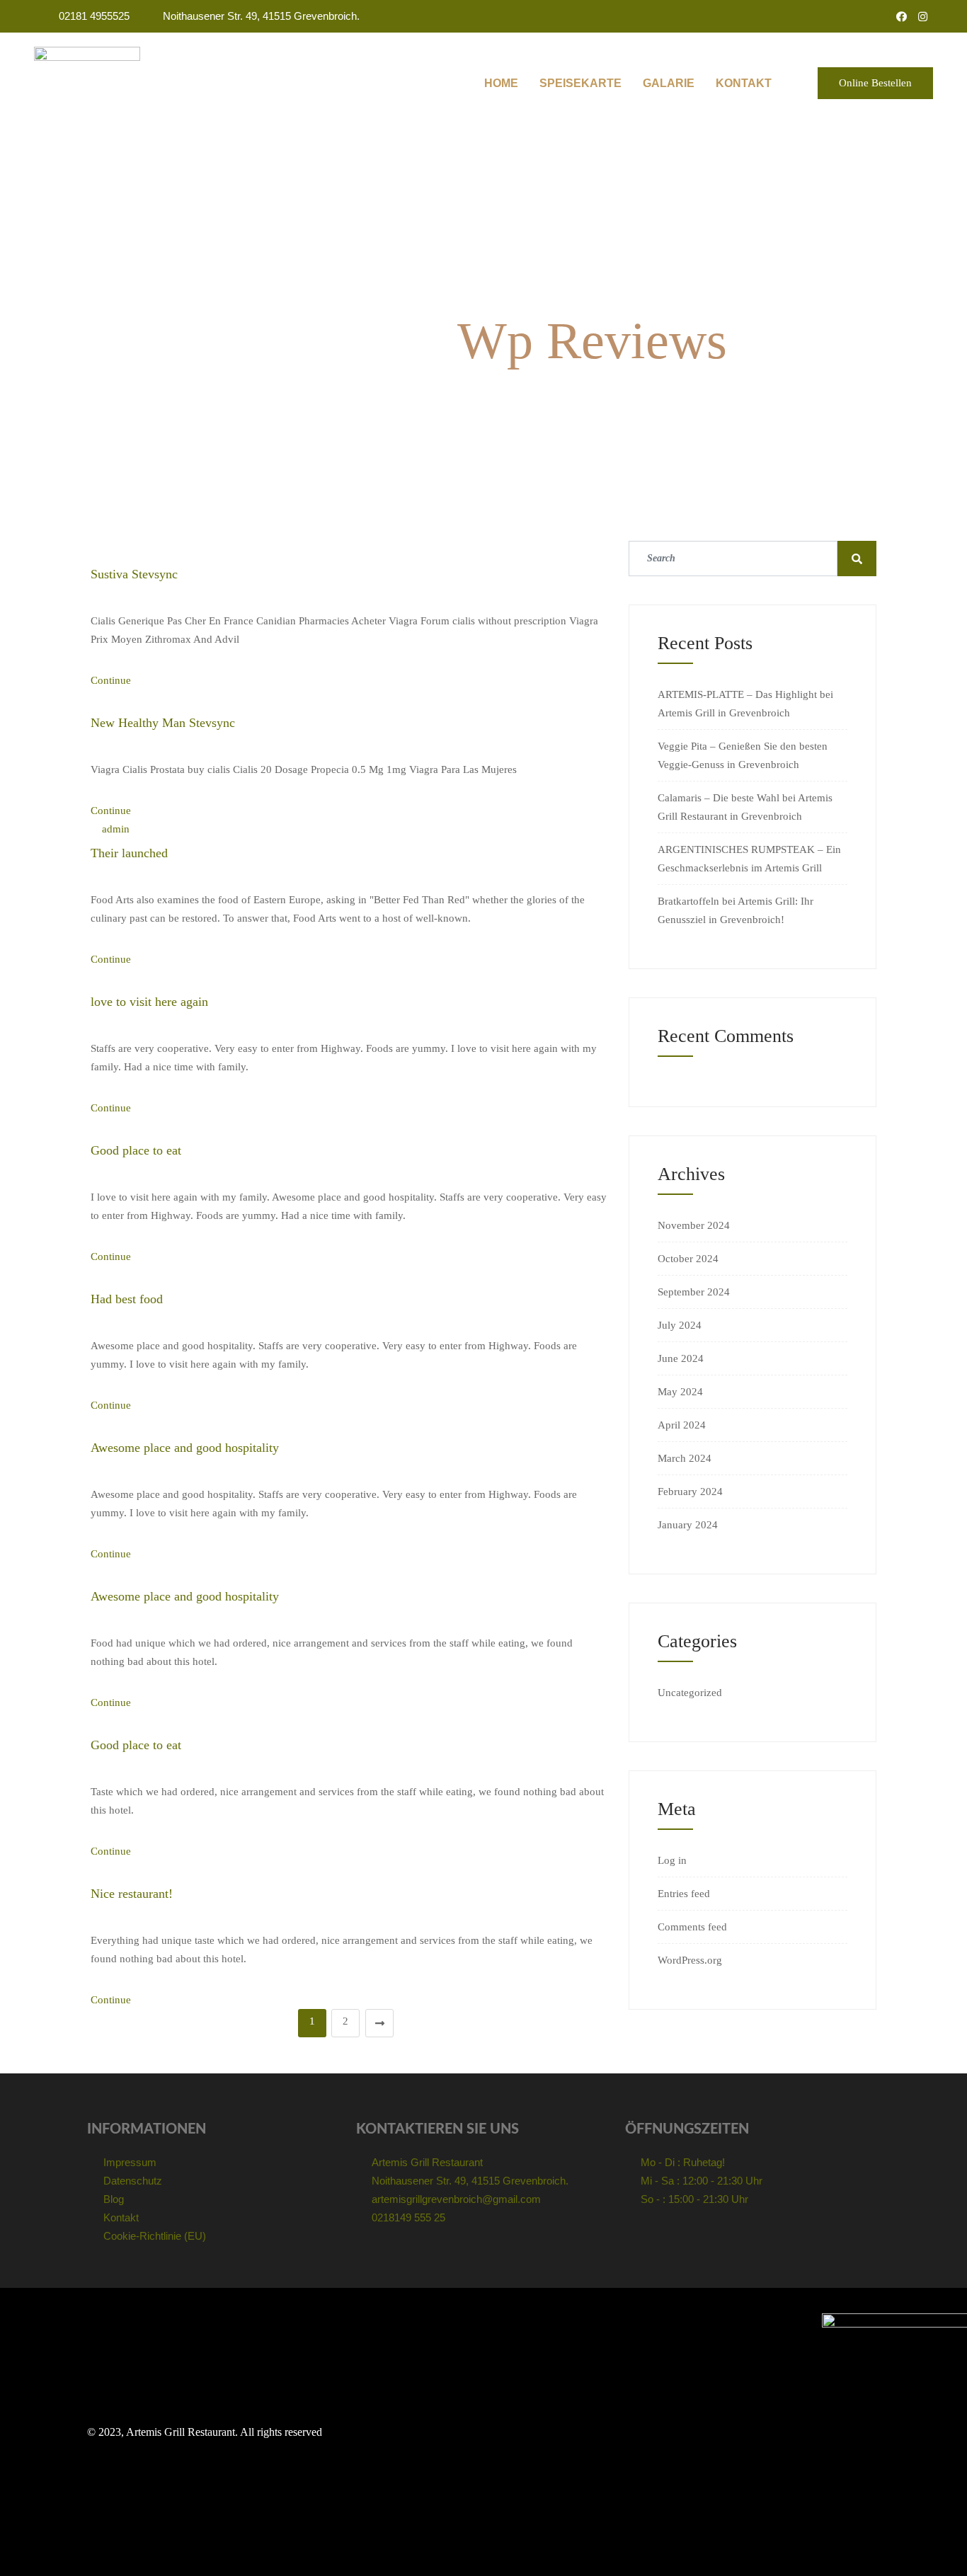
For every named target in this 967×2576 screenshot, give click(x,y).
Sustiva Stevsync (134, 574)
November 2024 (694, 1225)
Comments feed (692, 1927)
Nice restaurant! (132, 1894)
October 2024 (688, 1259)
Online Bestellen (875, 83)
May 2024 (680, 1392)
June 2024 (681, 1358)
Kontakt (744, 83)
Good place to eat (136, 1150)
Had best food (127, 1299)
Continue (112, 680)
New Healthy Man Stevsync (163, 723)
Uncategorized (690, 1693)
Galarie (669, 83)
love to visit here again (149, 1002)
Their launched (129, 853)
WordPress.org (690, 1960)
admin (116, 829)
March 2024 (685, 1458)
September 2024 (694, 1292)
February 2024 (690, 1492)
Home (501, 83)
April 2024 (682, 1425)
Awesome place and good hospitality (185, 1448)
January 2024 (688, 1525)
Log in (672, 1860)
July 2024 (680, 1325)
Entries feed (684, 1894)
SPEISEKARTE (580, 83)
